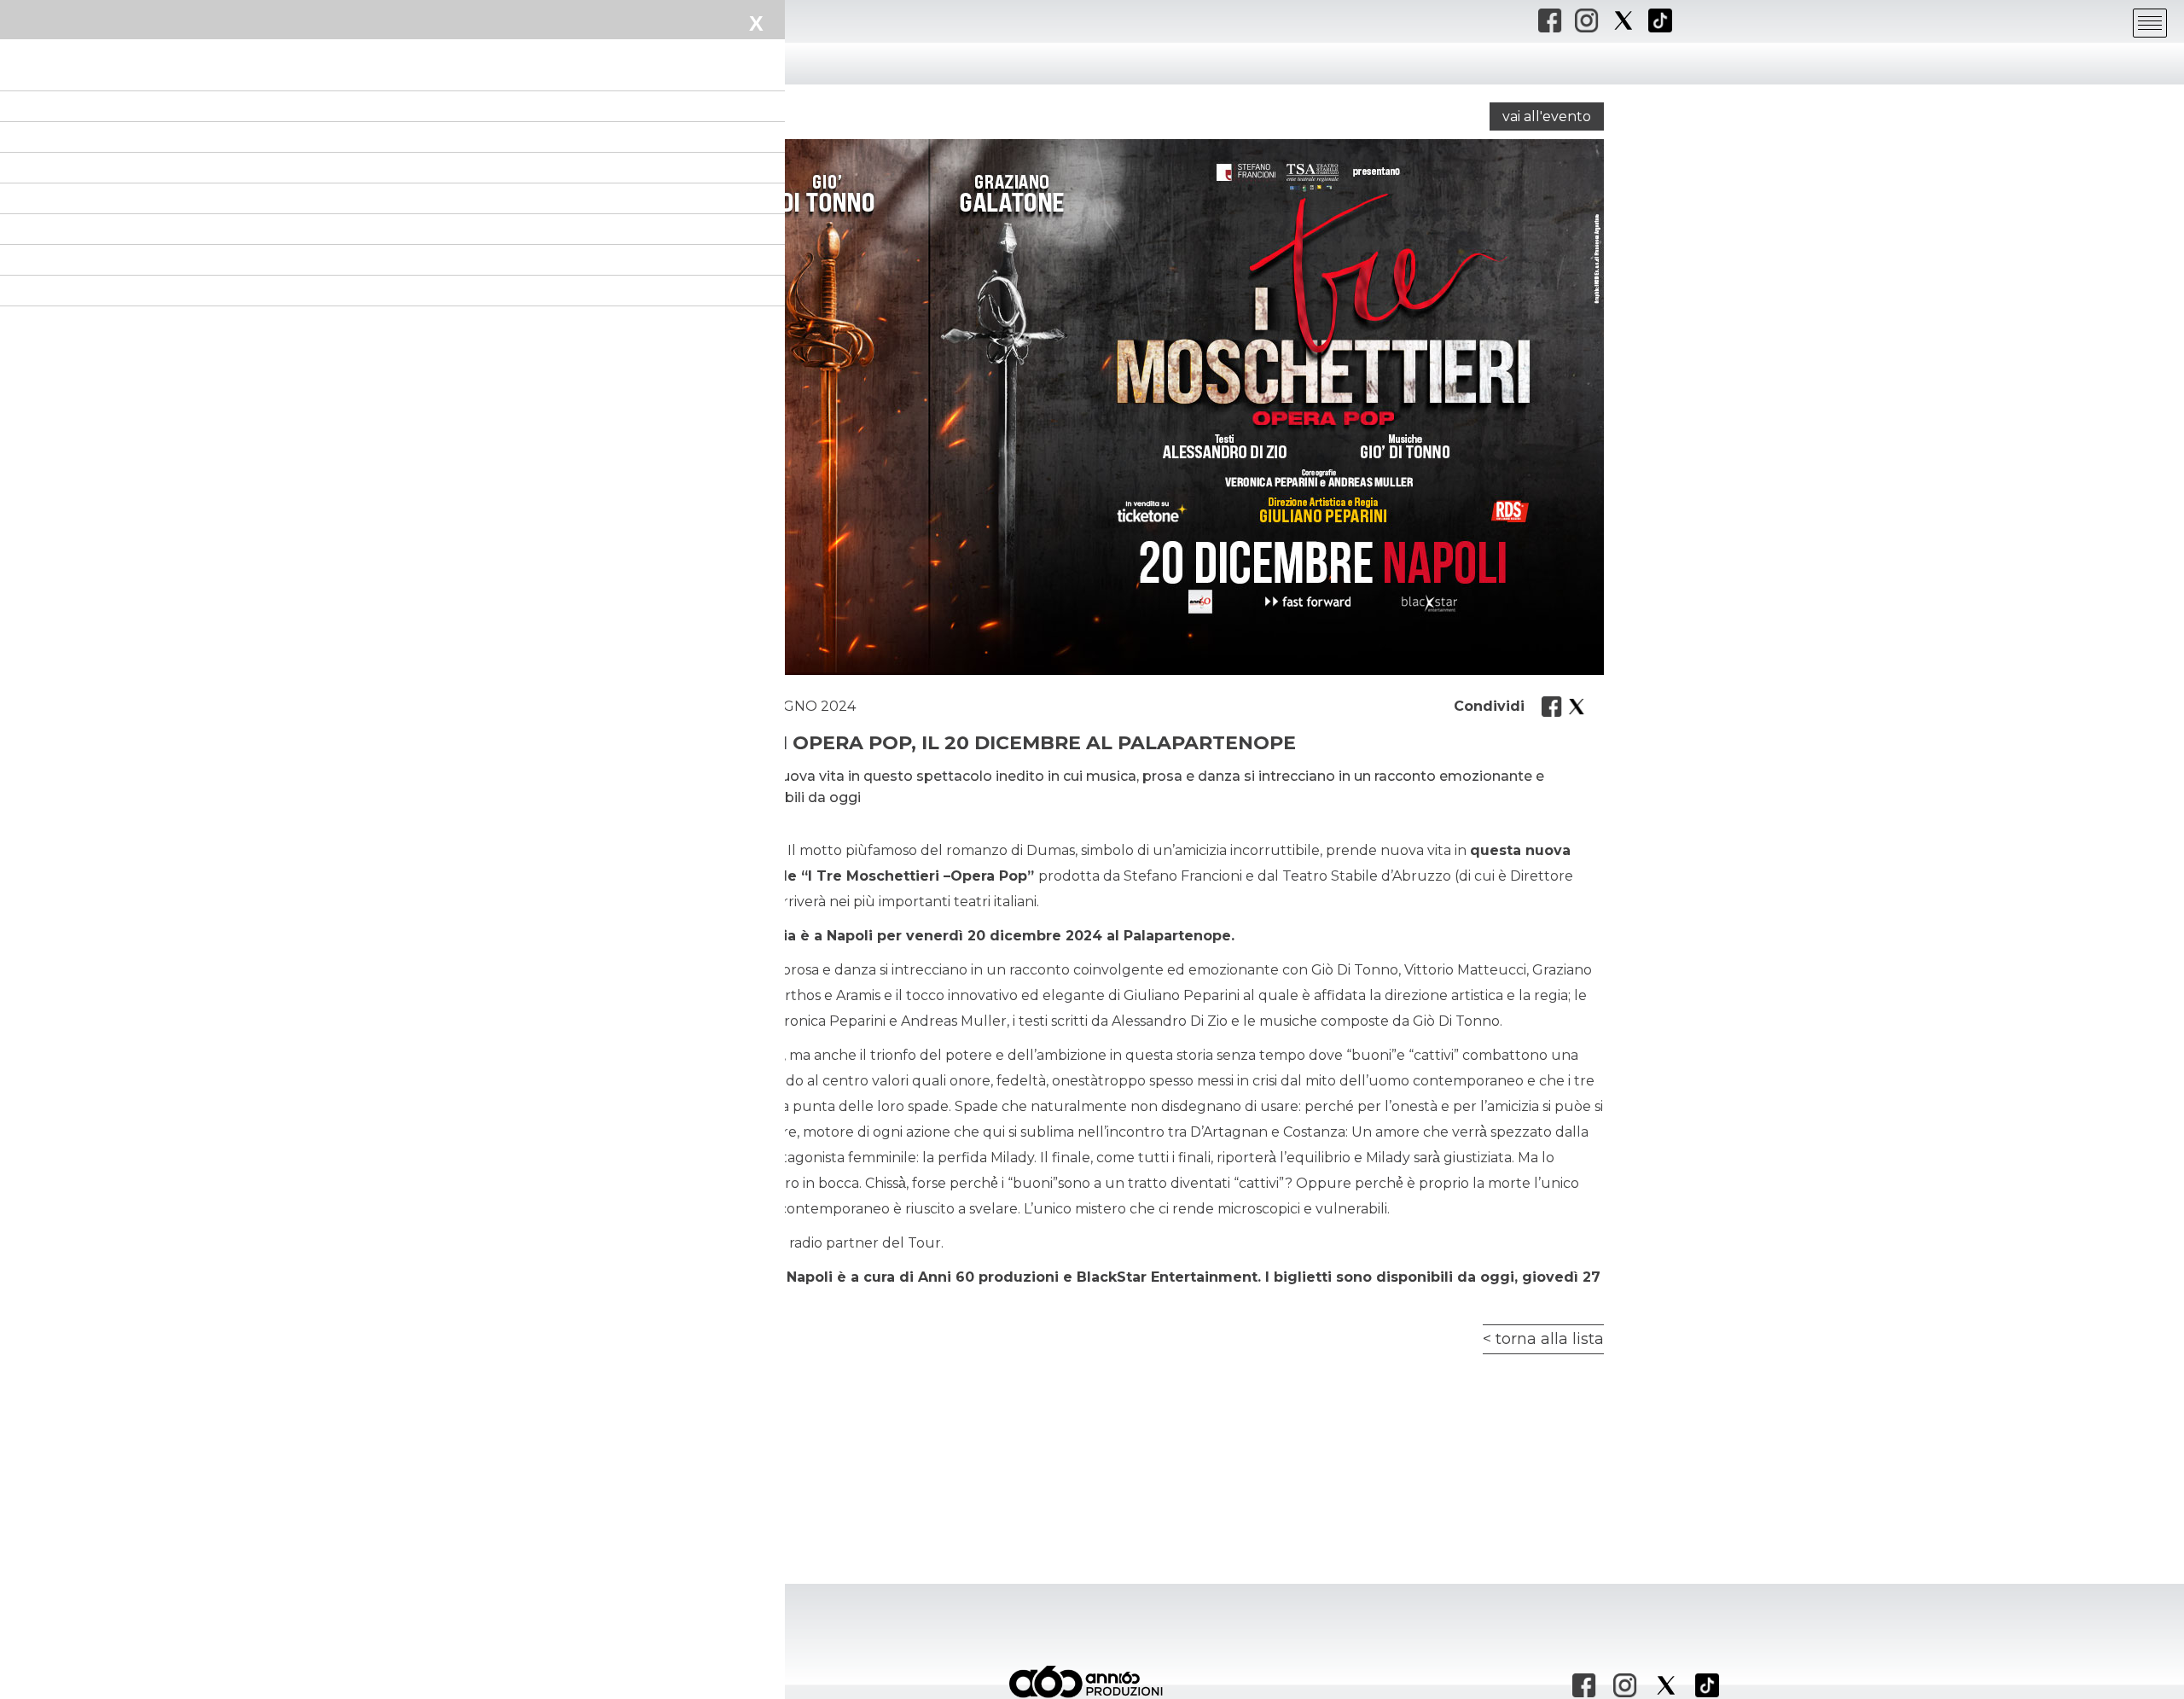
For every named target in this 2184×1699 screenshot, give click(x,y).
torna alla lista (1550, 1339)
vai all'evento (1547, 116)
